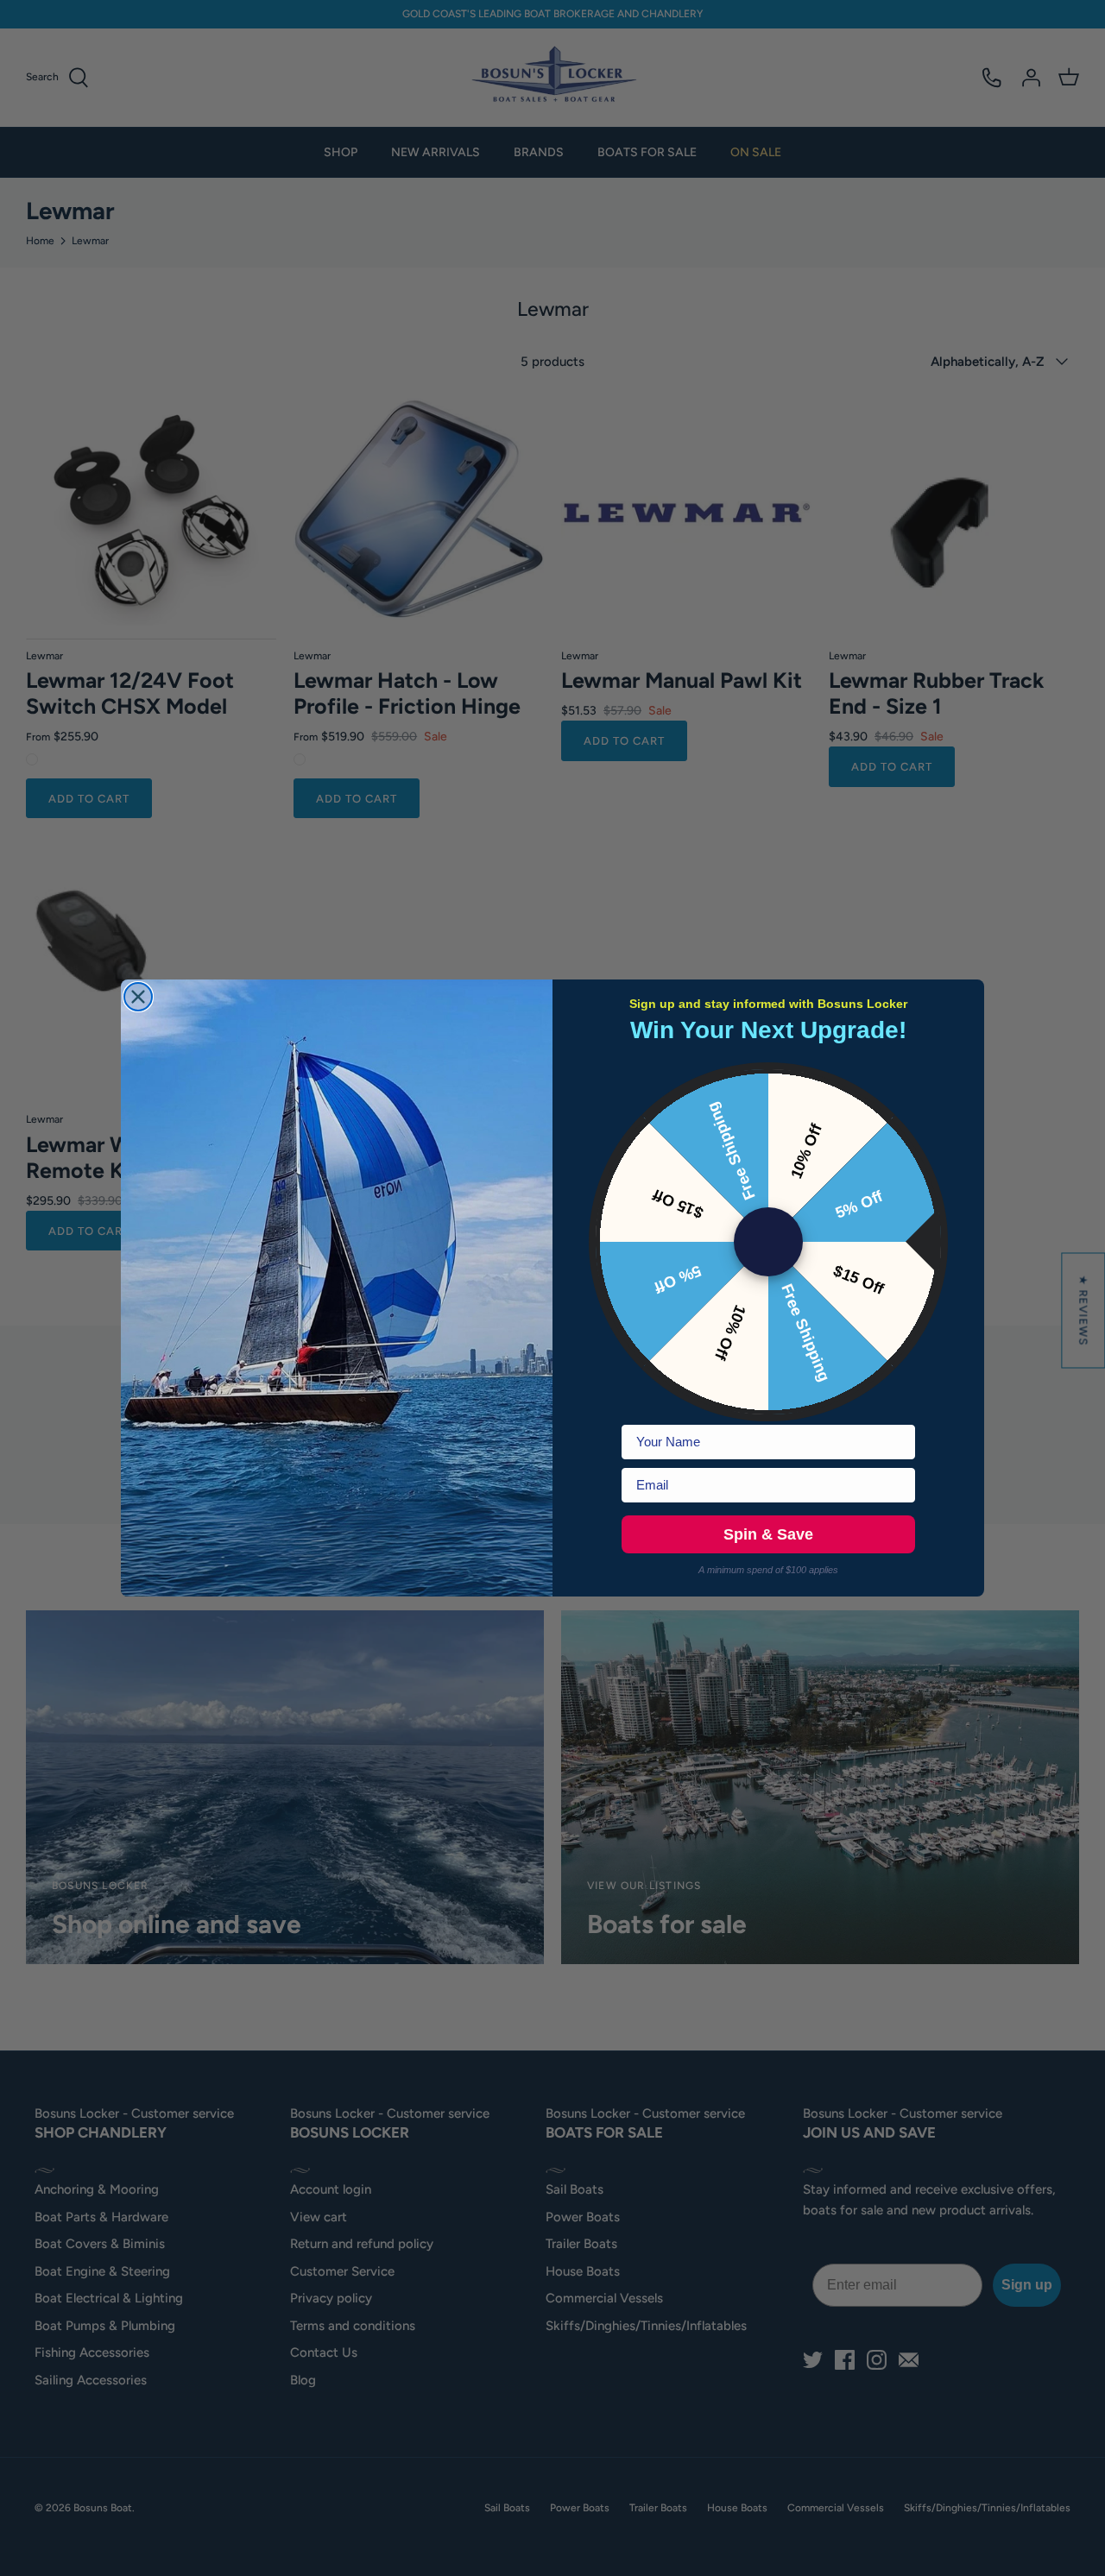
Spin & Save (768, 1534)
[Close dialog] (138, 997)
